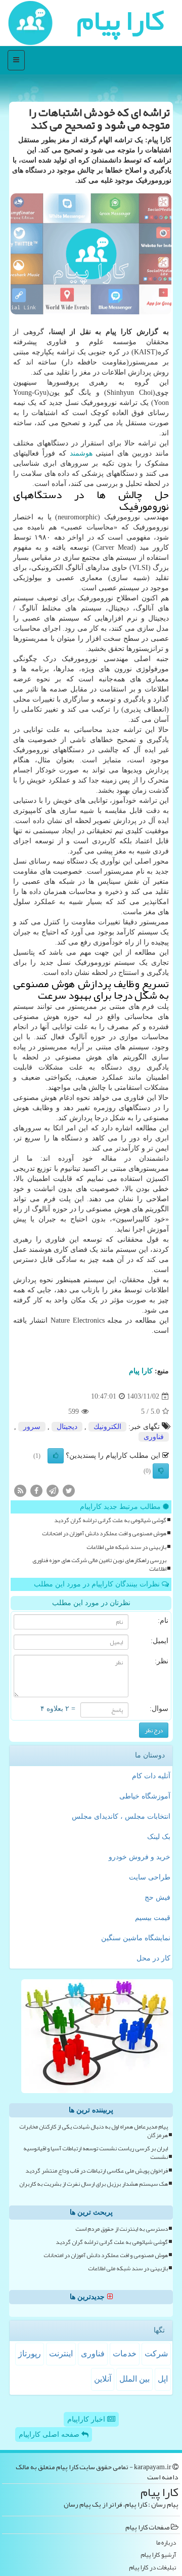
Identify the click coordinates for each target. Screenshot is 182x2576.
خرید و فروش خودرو (140, 1857)
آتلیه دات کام (151, 1776)
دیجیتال (67, 1427)
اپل (163, 2379)
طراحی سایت (150, 1877)
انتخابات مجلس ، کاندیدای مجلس (121, 1816)
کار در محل (153, 1958)
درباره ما (166, 2543)
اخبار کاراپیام (87, 2419)
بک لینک (159, 1837)
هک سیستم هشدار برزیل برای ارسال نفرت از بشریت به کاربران (94, 2184)
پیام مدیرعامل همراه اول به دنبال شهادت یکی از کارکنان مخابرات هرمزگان (94, 2131)
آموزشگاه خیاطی (145, 1796)
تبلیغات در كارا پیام (152, 2568)
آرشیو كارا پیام (158, 2555)
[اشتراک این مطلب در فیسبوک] (36, 1490)
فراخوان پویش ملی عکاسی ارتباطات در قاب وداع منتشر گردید (97, 2171)
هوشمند (81, 453)
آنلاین (103, 2379)
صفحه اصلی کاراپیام (50, 2435)
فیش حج (157, 1897)
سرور (32, 1427)
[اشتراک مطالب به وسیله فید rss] (20, 1490)
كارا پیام (141, 1371)
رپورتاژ (30, 2354)
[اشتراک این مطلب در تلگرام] (53, 1490)
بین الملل (134, 2379)
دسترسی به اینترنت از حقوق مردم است (122, 2229)
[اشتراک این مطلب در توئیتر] (69, 1490)
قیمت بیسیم (153, 1918)
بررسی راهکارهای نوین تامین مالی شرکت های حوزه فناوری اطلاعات (99, 1565)
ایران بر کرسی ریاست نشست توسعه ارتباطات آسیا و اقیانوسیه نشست (96, 2153)
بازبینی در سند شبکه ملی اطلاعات (126, 1547)
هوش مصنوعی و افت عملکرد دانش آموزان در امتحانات (104, 1534)
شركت (156, 2354)
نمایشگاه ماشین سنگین (136, 1938)
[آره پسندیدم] (56, 1456)
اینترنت (61, 2354)
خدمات (125, 2354)
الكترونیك (107, 1427)
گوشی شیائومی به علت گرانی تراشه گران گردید (110, 1520)
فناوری (154, 1437)
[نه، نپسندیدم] (161, 1471)
